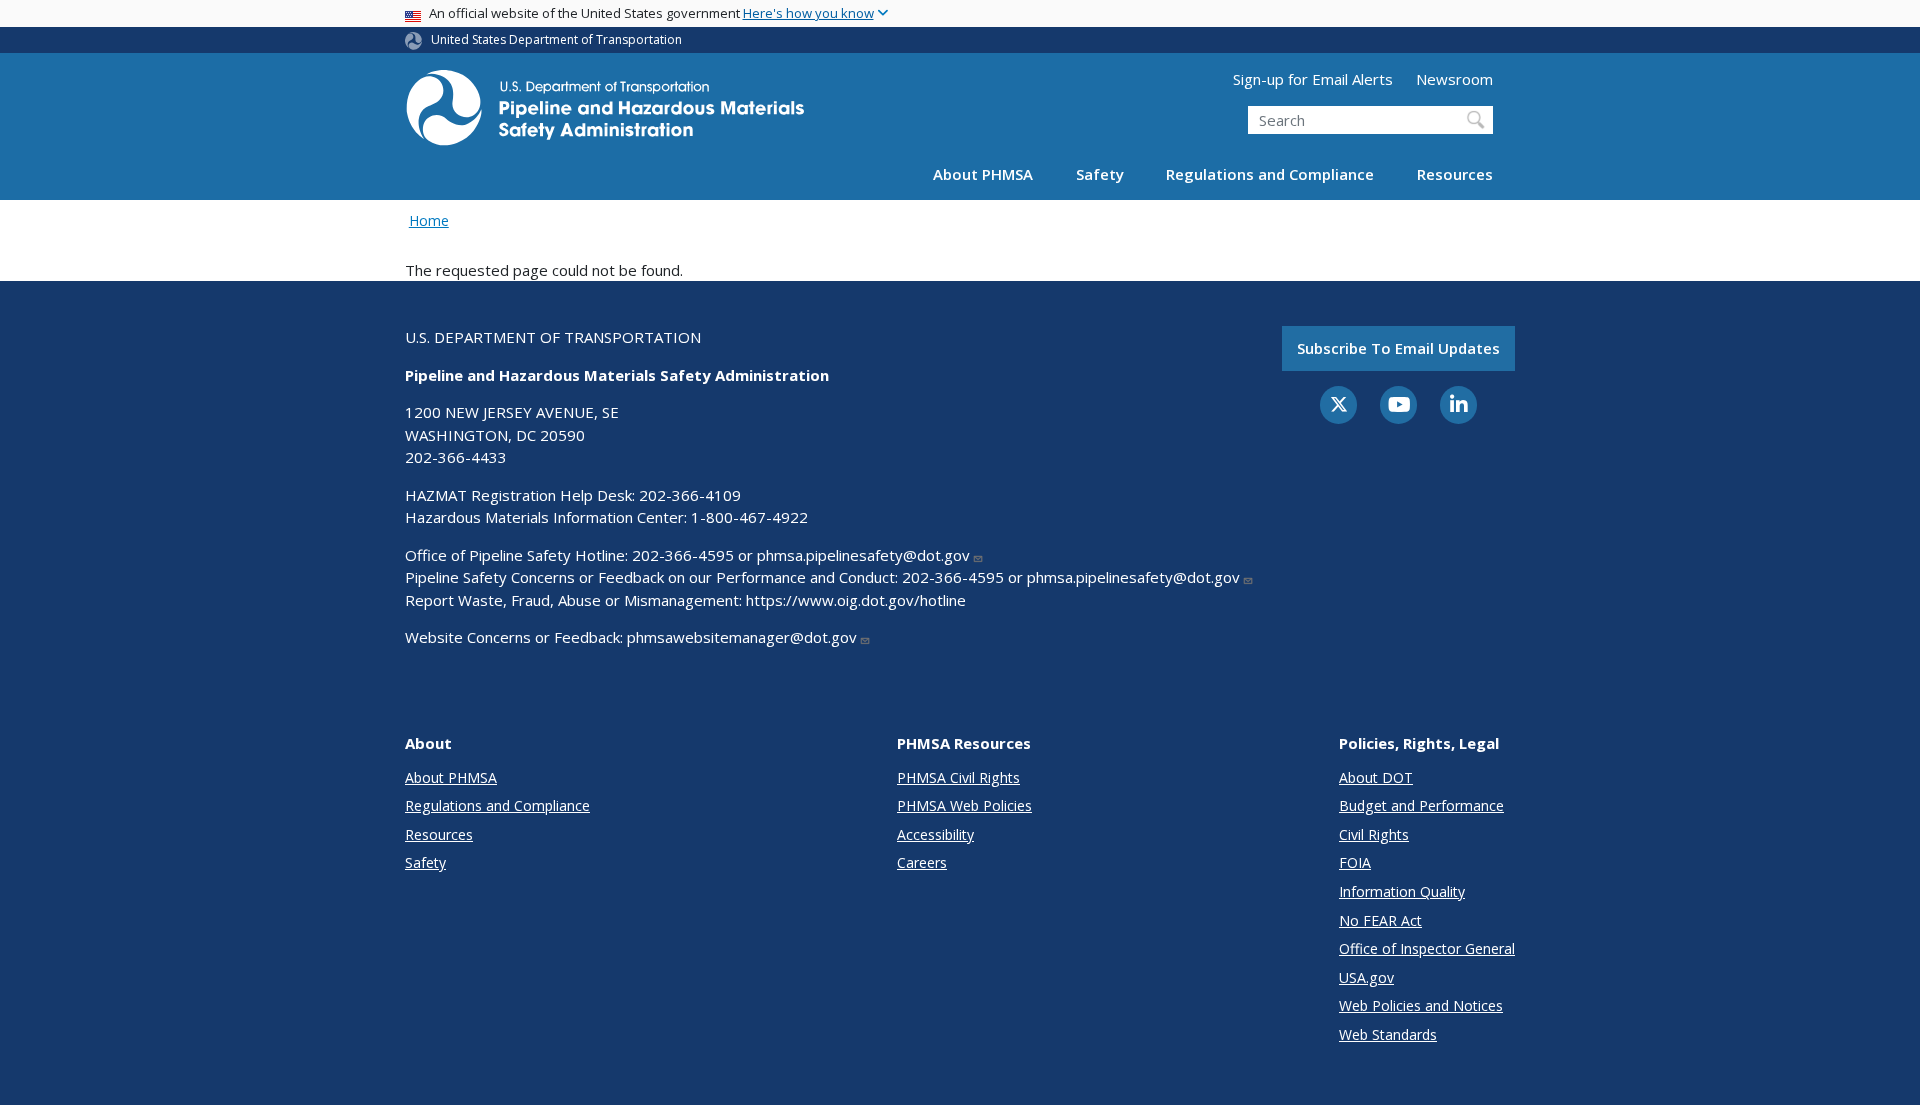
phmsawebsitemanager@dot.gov (742, 637)
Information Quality (1402, 891)
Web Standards (1388, 1034)
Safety (1100, 174)
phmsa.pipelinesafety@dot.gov (863, 555)
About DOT (1376, 777)
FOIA (1355, 862)
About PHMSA (983, 174)
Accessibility (935, 834)
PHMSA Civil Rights (958, 777)
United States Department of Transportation (556, 39)
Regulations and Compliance (1270, 174)
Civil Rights (1374, 834)
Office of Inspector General (1427, 948)
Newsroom (1454, 79)
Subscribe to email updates (1398, 348)
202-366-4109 (690, 495)
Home (429, 220)
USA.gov (1366, 977)
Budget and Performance (1421, 805)
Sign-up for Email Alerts (1313, 79)
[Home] (605, 113)
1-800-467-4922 (749, 517)
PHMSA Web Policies (964, 805)
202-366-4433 (456, 457)
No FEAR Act (1380, 920)
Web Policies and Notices (1421, 1005)
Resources (1455, 174)
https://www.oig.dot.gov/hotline (856, 600)
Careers (922, 862)
